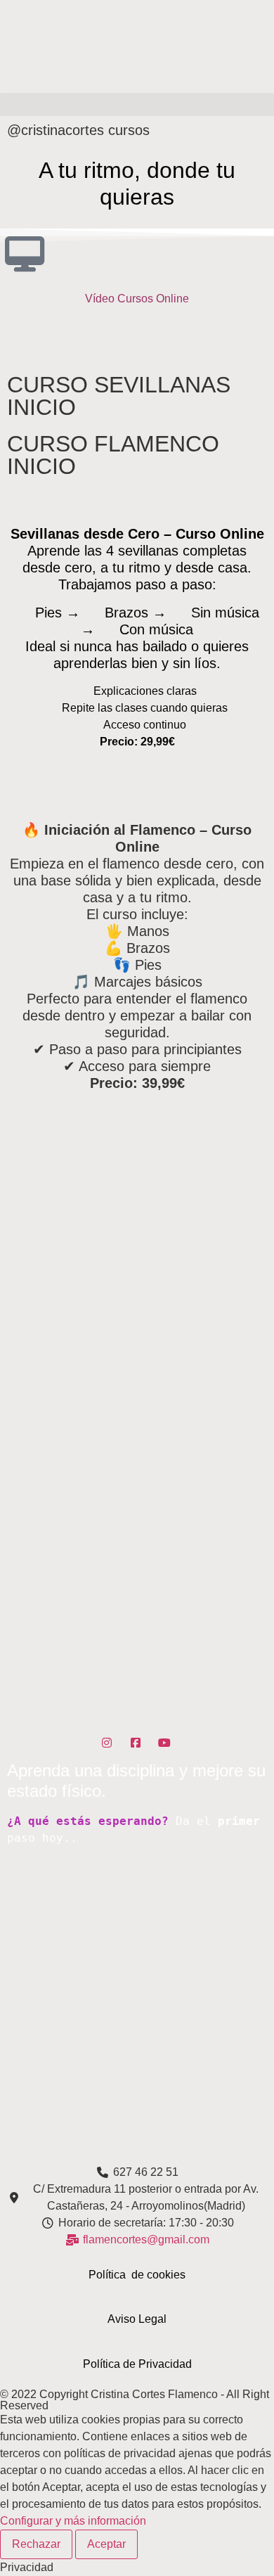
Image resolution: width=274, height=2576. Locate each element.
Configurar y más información (73, 2521)
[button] (137, 104)
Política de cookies (137, 2275)
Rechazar (36, 2544)
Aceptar (106, 2544)
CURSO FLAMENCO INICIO (113, 455)
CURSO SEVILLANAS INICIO (119, 396)
